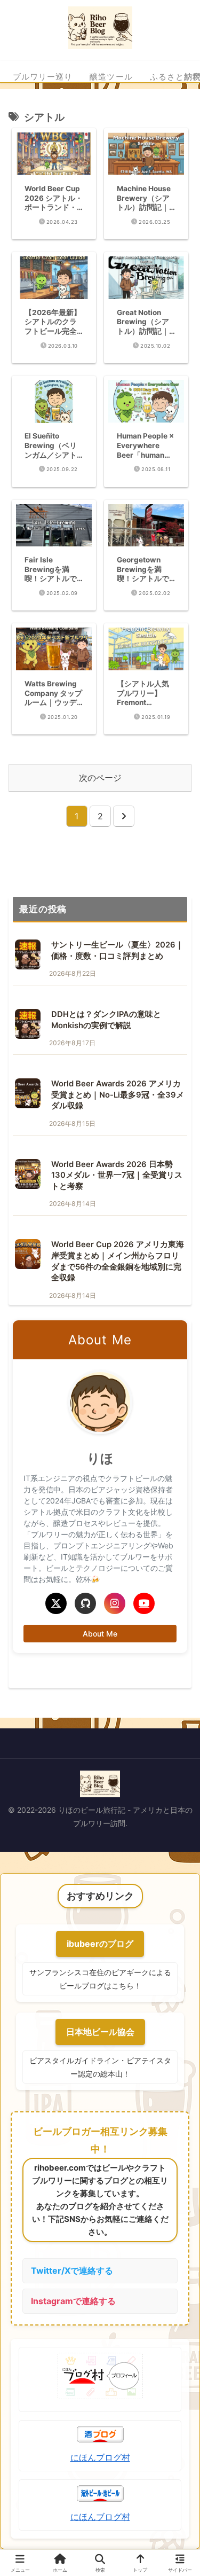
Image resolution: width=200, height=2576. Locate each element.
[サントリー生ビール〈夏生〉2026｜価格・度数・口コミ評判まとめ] (28, 954)
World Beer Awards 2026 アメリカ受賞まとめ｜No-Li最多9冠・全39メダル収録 (118, 1095)
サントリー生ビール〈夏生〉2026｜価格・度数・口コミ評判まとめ (117, 950)
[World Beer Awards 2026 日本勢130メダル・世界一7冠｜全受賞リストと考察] (28, 1174)
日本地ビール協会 (100, 2032)
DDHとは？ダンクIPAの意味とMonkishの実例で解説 (106, 1020)
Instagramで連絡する (73, 2301)
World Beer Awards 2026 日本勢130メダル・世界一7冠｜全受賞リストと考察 (117, 1175)
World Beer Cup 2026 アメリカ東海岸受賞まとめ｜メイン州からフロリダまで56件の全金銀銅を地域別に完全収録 (118, 1261)
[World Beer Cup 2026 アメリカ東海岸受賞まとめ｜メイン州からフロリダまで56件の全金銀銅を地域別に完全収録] (28, 1254)
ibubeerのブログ (100, 1944)
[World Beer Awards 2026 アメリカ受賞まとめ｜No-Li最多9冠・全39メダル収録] (28, 1093)
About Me (100, 1634)
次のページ (100, 778)
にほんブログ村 (100, 2457)
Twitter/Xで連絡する (72, 2270)
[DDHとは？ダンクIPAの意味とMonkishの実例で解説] (28, 1024)
